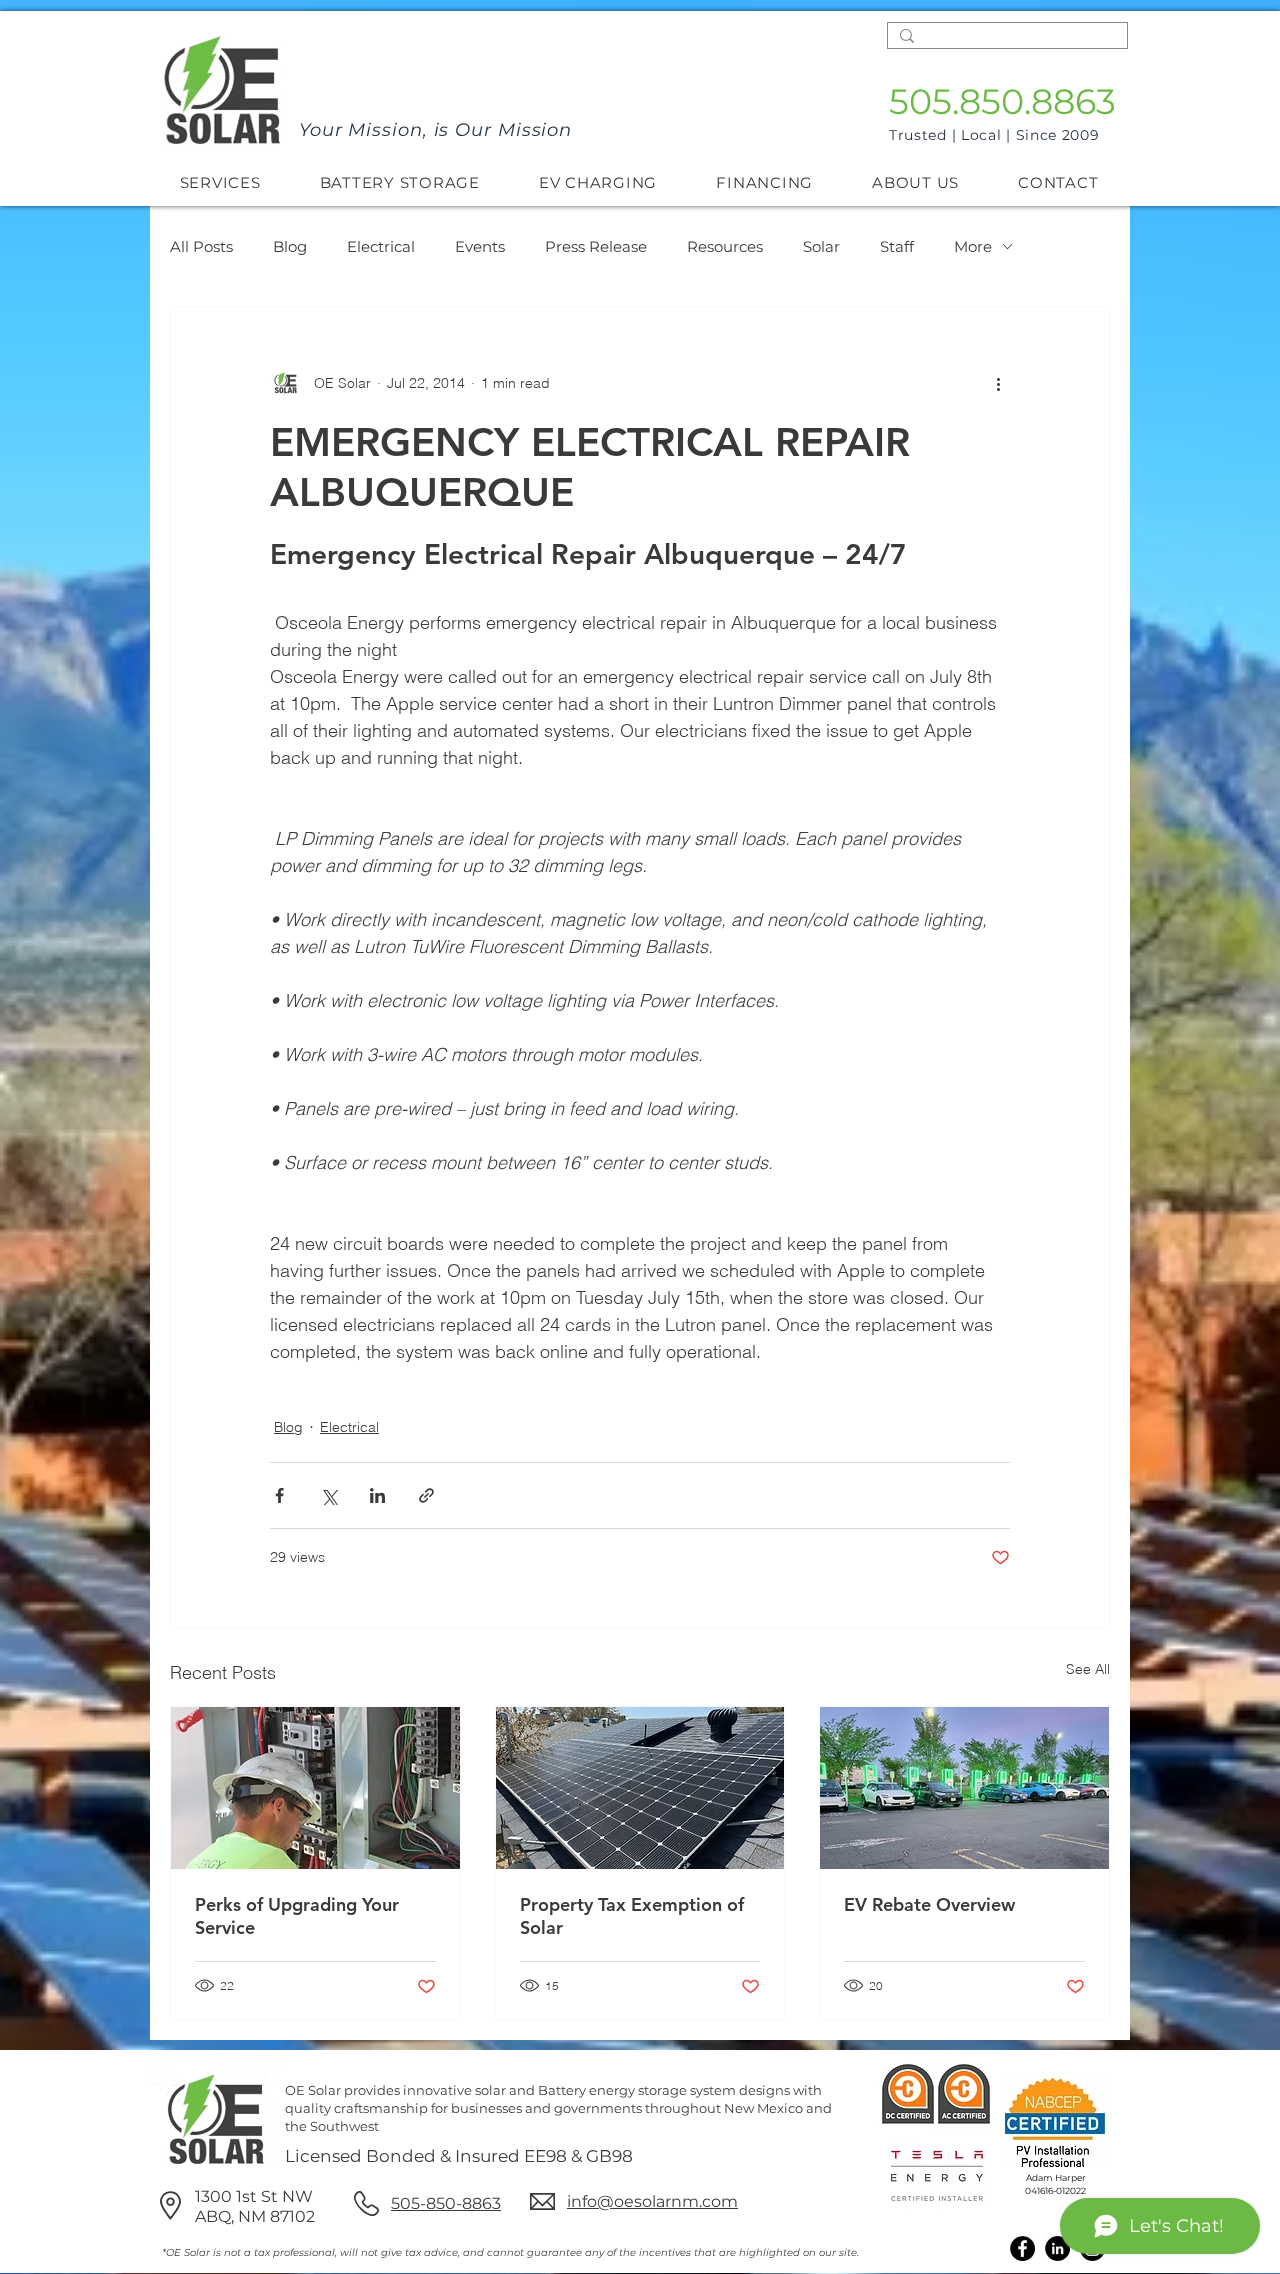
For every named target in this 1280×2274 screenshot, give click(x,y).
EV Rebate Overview (929, 1904)
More (973, 246)
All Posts (201, 246)
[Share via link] (426, 1495)
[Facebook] (1022, 2248)
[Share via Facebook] (279, 1495)
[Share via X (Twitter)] (328, 1495)
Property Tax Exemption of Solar (632, 1916)
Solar (821, 246)
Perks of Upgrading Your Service (297, 1916)
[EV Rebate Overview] (964, 1788)
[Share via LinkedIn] (377, 1495)
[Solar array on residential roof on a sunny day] (640, 1788)
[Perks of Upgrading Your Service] (315, 1788)
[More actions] (998, 383)
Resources (725, 246)
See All (1088, 1669)
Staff (897, 246)
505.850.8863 (1002, 101)
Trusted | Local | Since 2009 (994, 135)
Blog (290, 246)
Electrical (381, 246)
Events (480, 246)
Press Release (596, 246)
